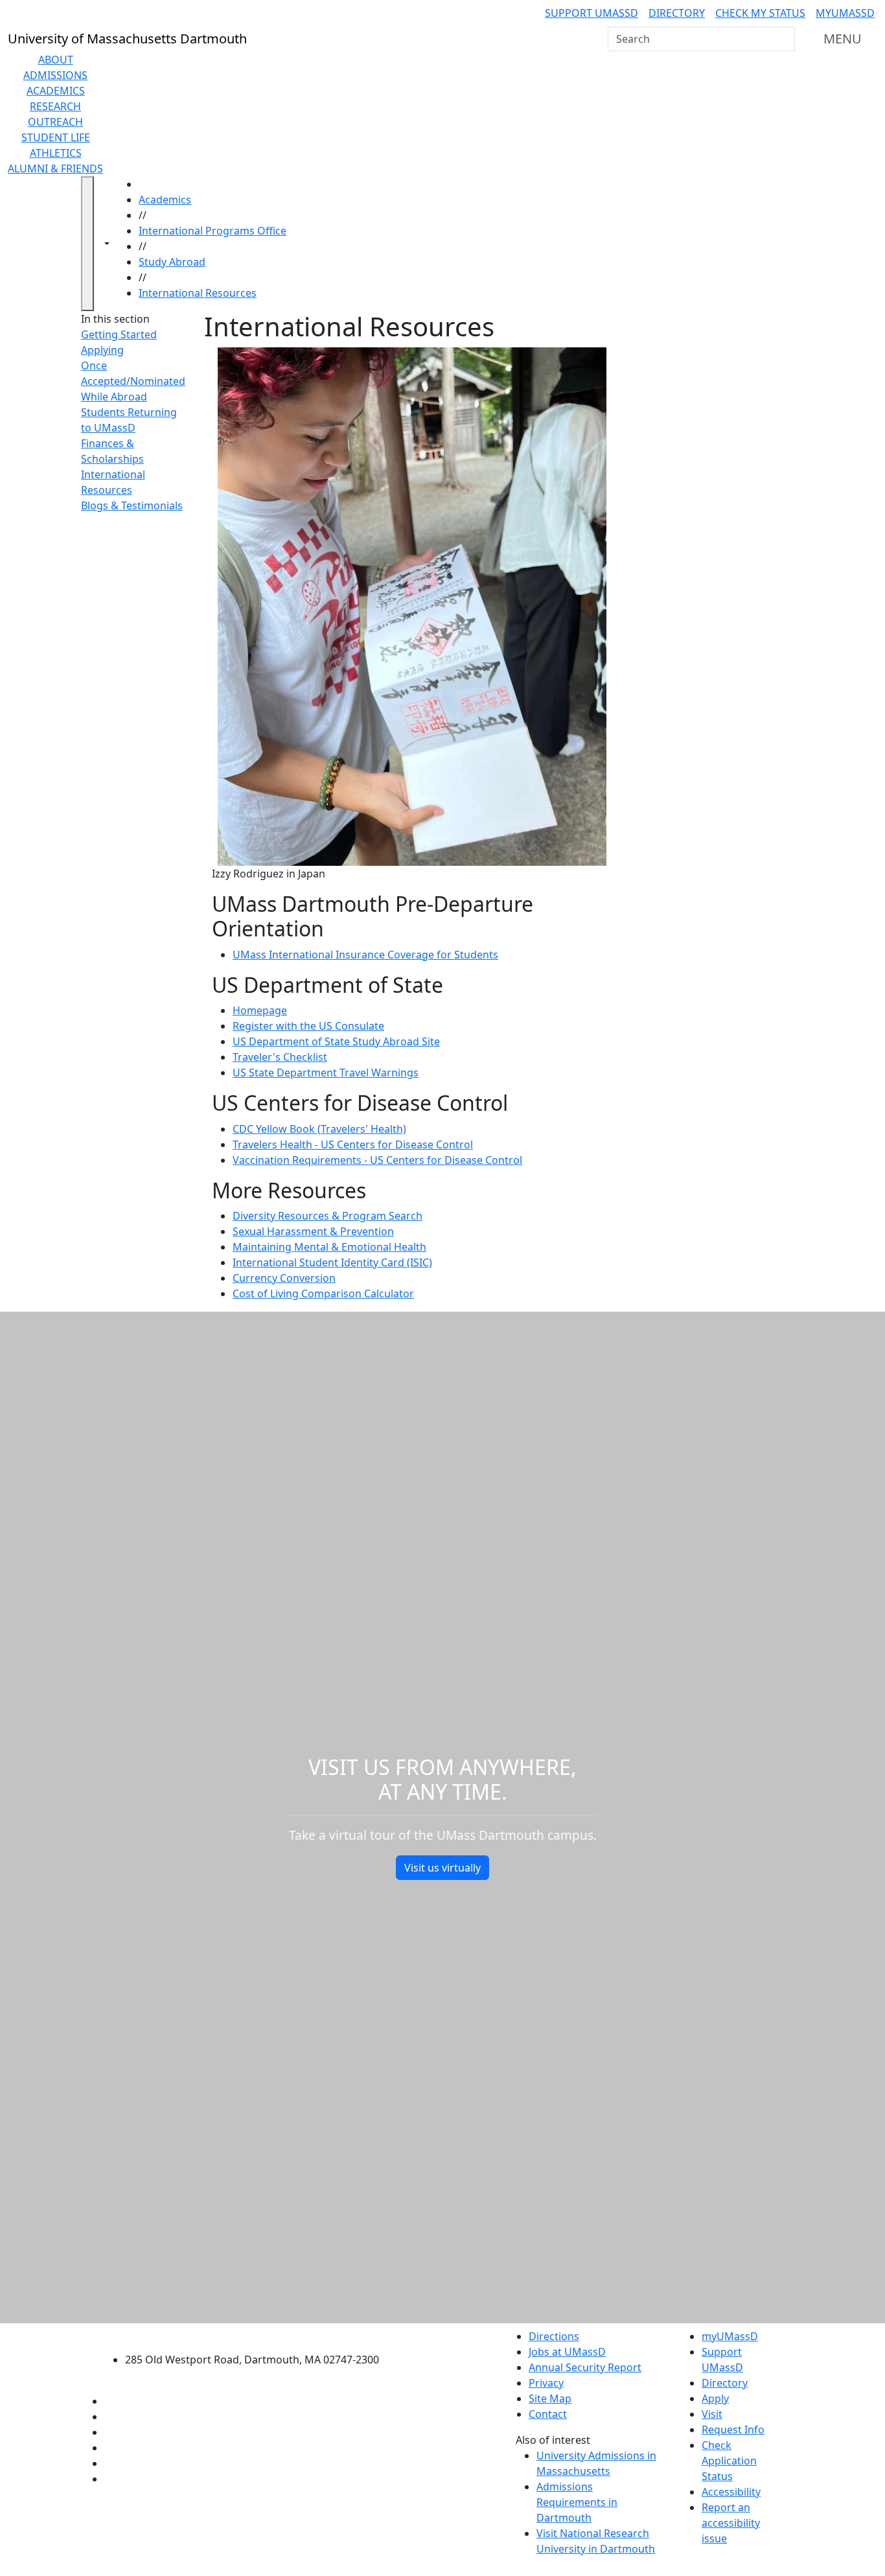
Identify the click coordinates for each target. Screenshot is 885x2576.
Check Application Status (729, 2461)
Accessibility (731, 2492)
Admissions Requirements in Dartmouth (577, 2502)
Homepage (260, 1010)
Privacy (546, 2383)
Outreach (55, 122)
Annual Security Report (585, 2367)
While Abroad (114, 397)
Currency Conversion (284, 1278)
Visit (712, 2414)
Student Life (56, 137)
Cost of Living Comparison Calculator (323, 1294)
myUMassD (845, 13)
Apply (715, 2398)
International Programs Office (213, 231)
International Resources (198, 293)
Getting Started (119, 334)
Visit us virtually (442, 1868)
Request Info (733, 2430)
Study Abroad (172, 262)
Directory (677, 13)
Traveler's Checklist (280, 1057)
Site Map (550, 2398)
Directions (554, 2336)
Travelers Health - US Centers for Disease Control (353, 1144)
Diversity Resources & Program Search (328, 1216)
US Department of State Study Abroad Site (336, 1041)
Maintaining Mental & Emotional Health (329, 1247)
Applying (102, 350)
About (56, 60)
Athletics (56, 153)
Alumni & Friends (55, 168)
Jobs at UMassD (567, 2352)
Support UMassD (592, 13)
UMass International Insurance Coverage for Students (365, 955)
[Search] (784, 39)
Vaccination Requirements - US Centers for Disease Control (377, 1160)
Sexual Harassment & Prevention (313, 1231)
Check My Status (760, 13)
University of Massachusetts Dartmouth (259, 2335)
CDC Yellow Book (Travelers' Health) (319, 1129)
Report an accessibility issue (731, 2523)
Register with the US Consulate (308, 1026)
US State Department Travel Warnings (326, 1073)
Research (55, 106)
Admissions (55, 75)
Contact (548, 2414)
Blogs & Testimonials (132, 505)
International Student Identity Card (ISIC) (332, 1262)
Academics (56, 91)
